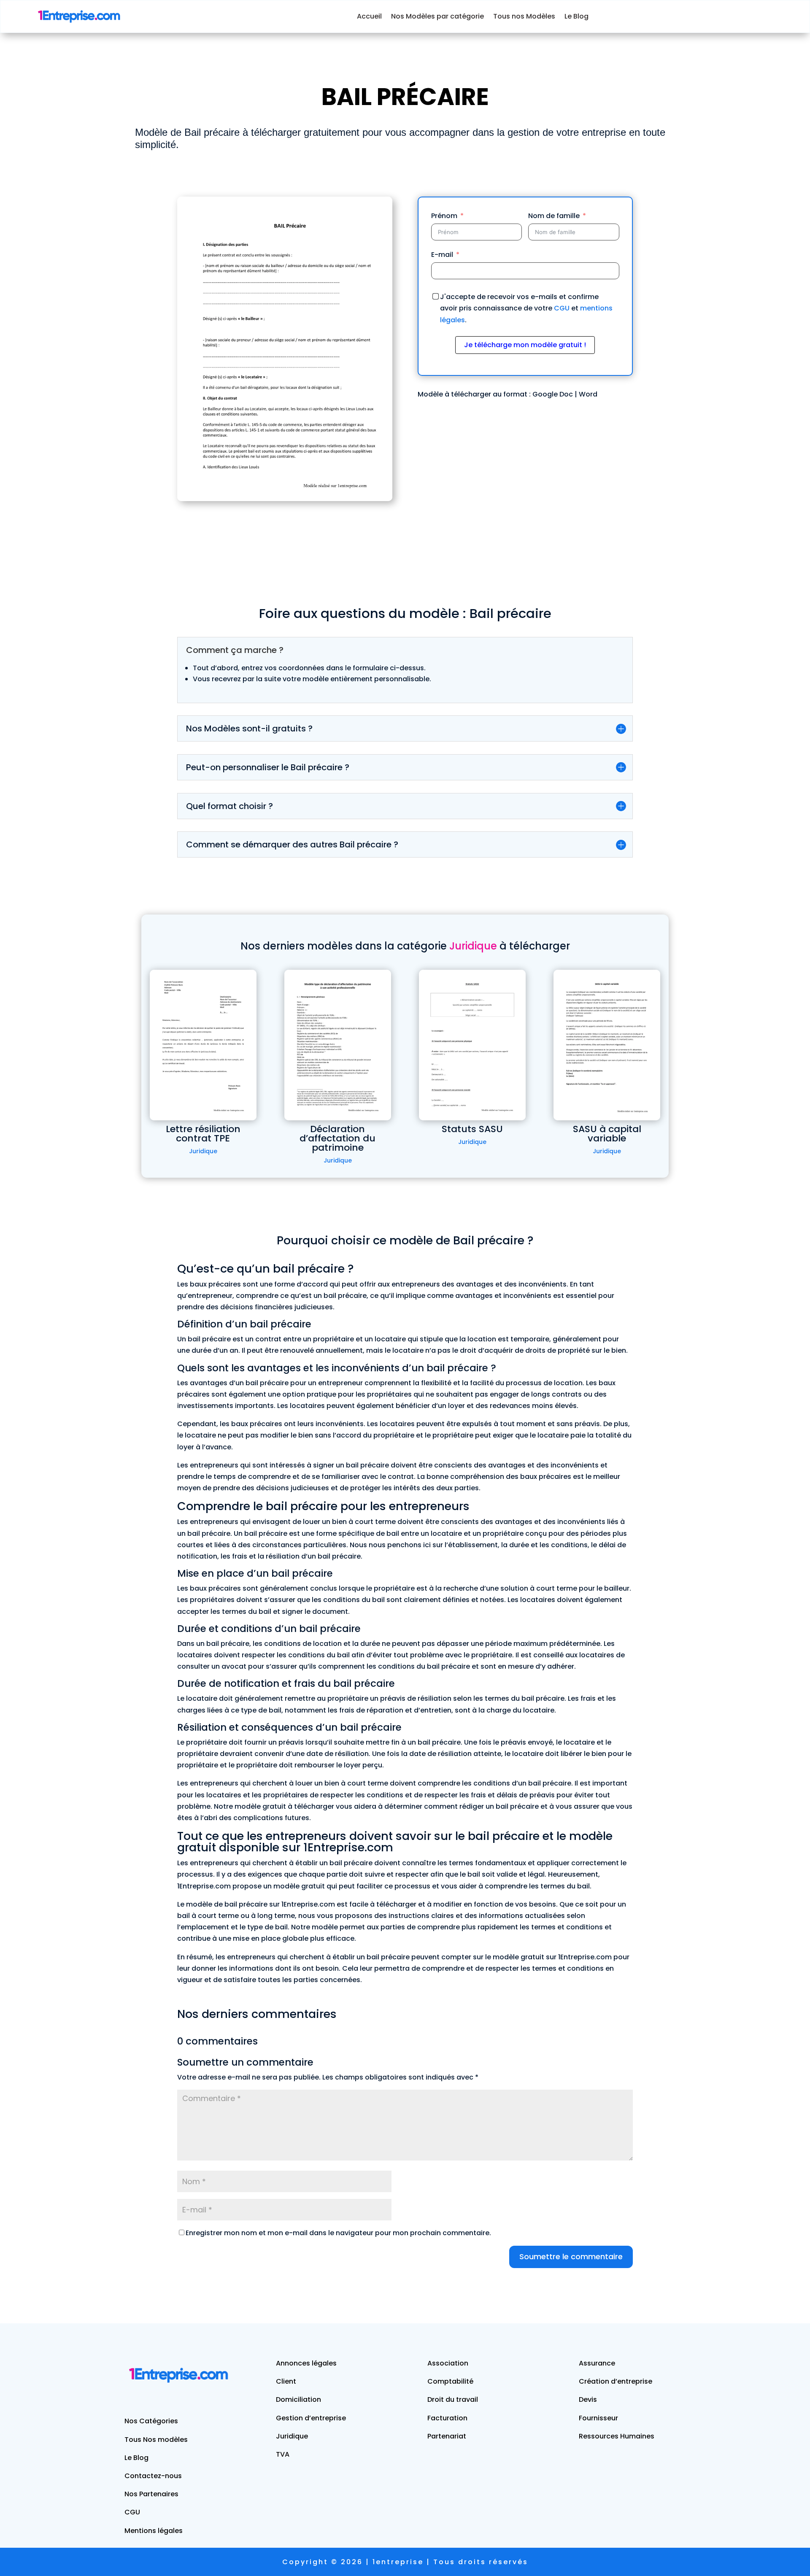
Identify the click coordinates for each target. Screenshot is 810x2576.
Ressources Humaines (617, 2436)
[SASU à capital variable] (607, 1045)
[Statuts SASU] (472, 1045)
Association (448, 2363)
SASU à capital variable (607, 1134)
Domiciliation (298, 2399)
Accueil (369, 16)
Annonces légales (306, 2363)
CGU (562, 308)
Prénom (444, 216)
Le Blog (576, 16)
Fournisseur (598, 2418)
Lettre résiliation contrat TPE (203, 1134)
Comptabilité (450, 2381)
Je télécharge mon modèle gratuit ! (525, 345)
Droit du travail (453, 2399)
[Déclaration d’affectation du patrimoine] (338, 1045)
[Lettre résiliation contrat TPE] (203, 1045)
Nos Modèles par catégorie (437, 16)
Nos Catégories (151, 2421)
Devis (588, 2399)
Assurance (597, 2363)
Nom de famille (554, 216)
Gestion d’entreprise (311, 2418)
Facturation (447, 2418)
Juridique (203, 1151)
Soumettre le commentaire (571, 2256)
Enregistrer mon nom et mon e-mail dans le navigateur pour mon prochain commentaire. (338, 2233)
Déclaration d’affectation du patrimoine (337, 1138)
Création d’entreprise (616, 2381)
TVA (283, 2454)
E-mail (442, 255)
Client (286, 2381)
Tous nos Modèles (524, 16)
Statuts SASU (472, 1129)
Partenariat (447, 2436)
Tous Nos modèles (156, 2440)
